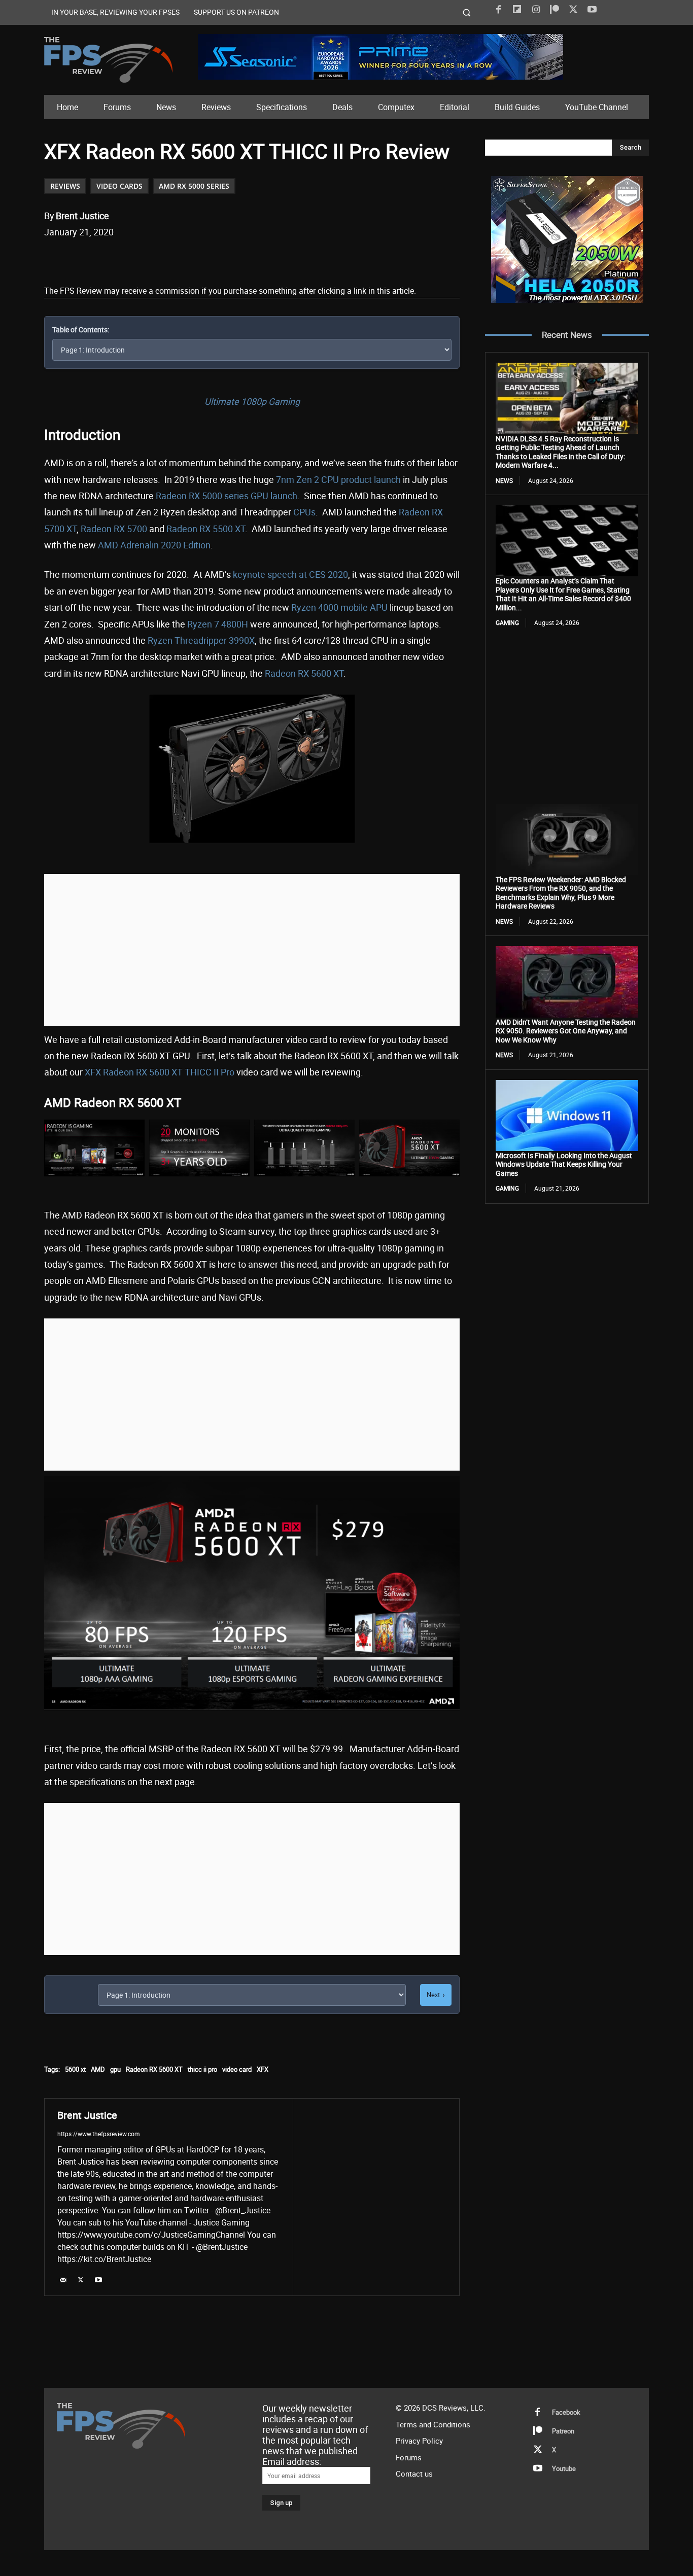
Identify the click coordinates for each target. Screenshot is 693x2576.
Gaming (507, 622)
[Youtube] (592, 10)
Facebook (566, 2412)
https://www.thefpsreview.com (99, 2134)
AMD (98, 2069)
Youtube (564, 2468)
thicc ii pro (202, 2069)
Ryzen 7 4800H (218, 624)
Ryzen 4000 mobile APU (339, 607)
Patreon (563, 2431)
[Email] (186, 258)
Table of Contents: (81, 329)
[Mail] (63, 2279)
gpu (115, 2069)
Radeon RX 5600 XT (304, 673)
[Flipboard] (517, 10)
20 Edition (191, 545)
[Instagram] (536, 10)
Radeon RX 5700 (114, 529)
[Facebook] (498, 10)
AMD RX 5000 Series (194, 186)
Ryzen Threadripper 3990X (201, 640)
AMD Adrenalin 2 (132, 545)
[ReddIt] (162, 258)
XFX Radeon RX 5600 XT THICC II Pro (160, 1072)
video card (237, 2069)
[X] (573, 10)
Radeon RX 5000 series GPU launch (227, 496)
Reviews (65, 186)
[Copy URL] (209, 258)
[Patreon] (555, 10)
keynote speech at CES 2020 (290, 574)
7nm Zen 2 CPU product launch (338, 479)
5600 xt (75, 2069)
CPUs (304, 512)
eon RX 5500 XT (214, 529)
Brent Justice (82, 216)
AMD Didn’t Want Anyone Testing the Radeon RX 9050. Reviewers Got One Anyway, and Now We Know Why (566, 1031)
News (504, 480)
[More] (233, 258)
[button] (467, 12)
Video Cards (119, 186)
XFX (263, 2069)
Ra (172, 529)
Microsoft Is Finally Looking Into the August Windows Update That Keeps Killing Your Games (564, 1164)
